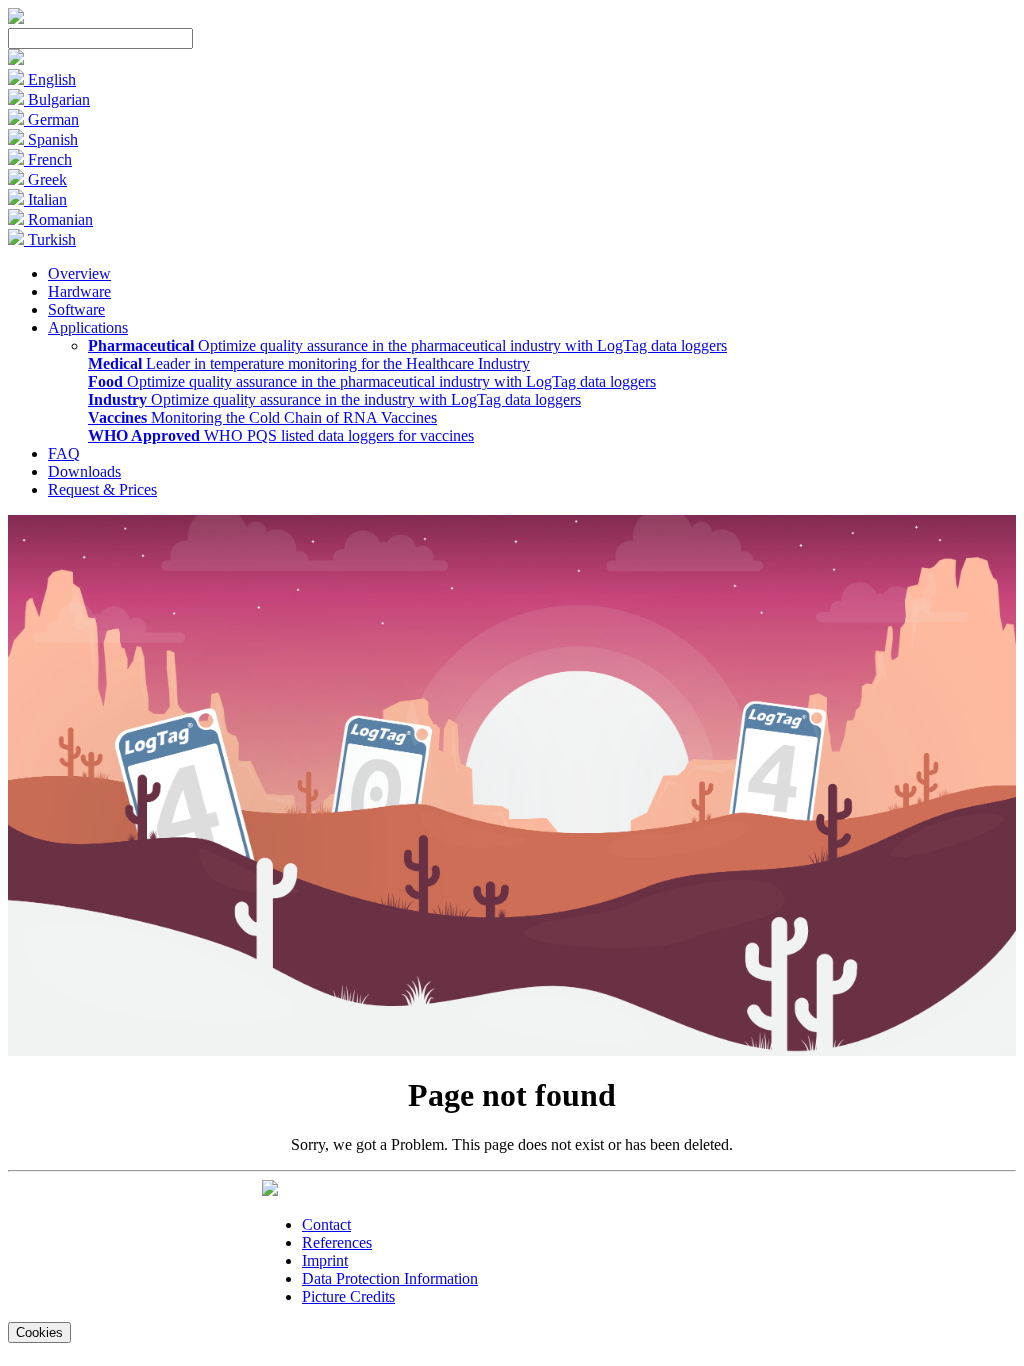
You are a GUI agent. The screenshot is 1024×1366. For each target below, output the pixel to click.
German (51, 119)
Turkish (50, 239)
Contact (326, 1224)
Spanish (51, 139)
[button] (16, 59)
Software (76, 309)
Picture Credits (348, 1296)
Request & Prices (102, 489)
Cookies (39, 1332)
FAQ (64, 453)
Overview (79, 273)
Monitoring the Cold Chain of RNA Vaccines (262, 417)
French (48, 159)
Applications (88, 327)
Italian (45, 199)
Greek (45, 179)
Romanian (58, 219)
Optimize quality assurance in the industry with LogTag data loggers (334, 399)
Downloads (84, 471)
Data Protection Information (390, 1278)
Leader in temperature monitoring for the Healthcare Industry (309, 363)
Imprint (325, 1260)
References (337, 1242)
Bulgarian (57, 99)
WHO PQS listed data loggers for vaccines (281, 435)
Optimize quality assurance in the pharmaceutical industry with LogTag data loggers (407, 345)
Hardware (79, 291)
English (50, 79)
